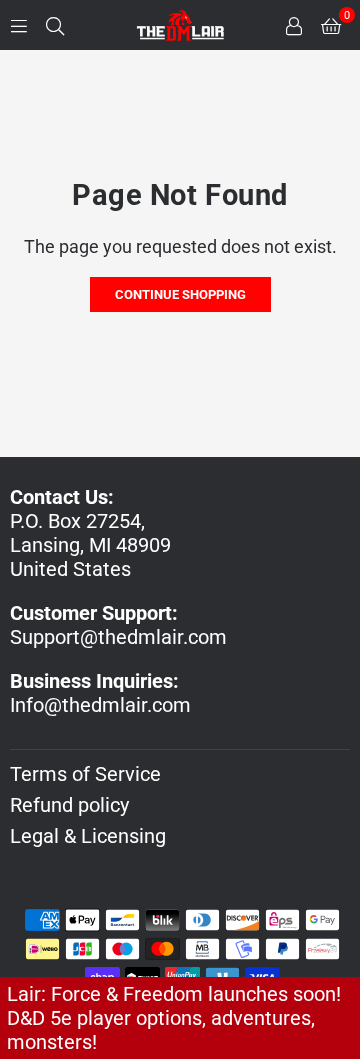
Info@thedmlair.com (100, 705)
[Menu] (19, 24)
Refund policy (69, 805)
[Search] (55, 24)
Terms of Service (85, 774)
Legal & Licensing (88, 836)
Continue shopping (180, 294)
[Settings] (294, 25)
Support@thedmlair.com (118, 637)
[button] (331, 25)
